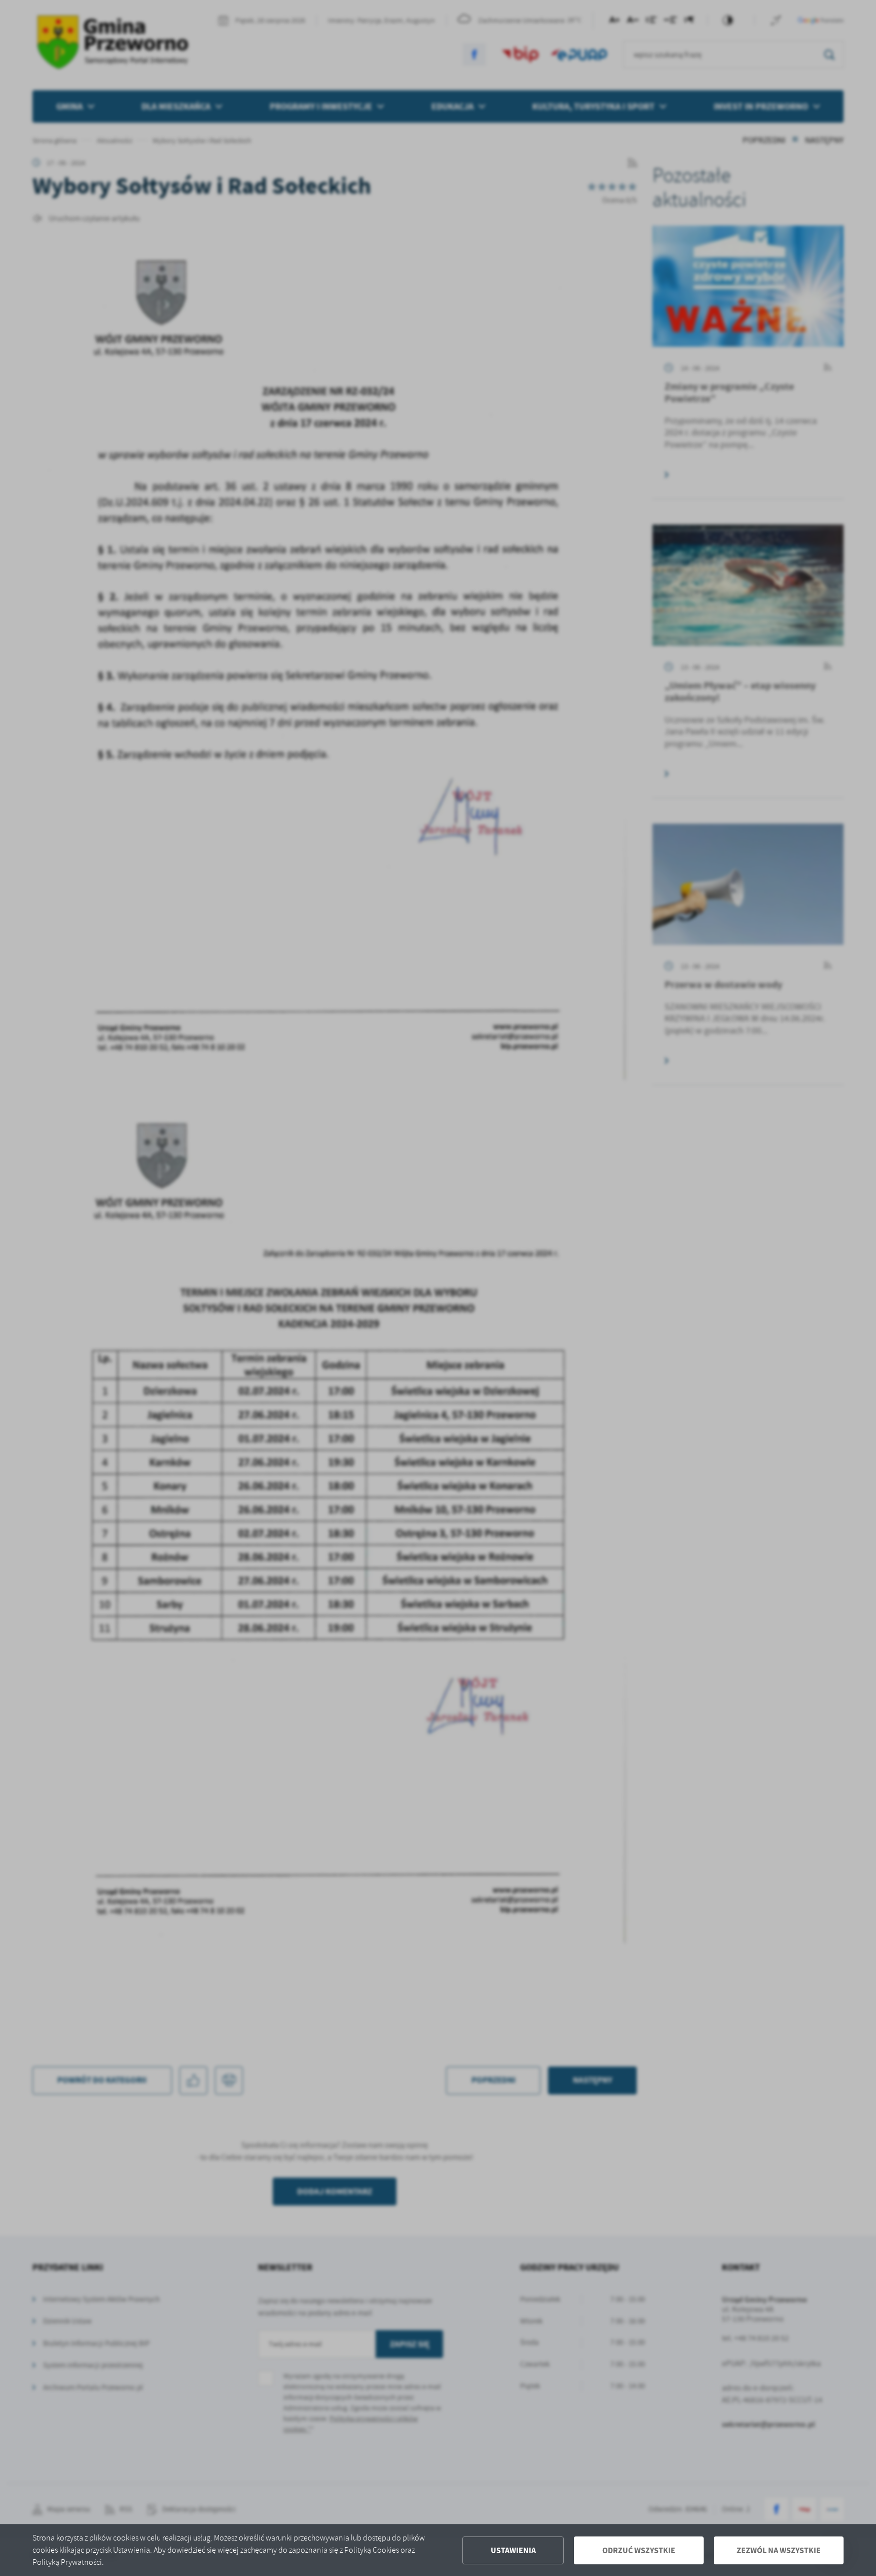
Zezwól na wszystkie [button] (779, 2550)
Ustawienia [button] (513, 2550)
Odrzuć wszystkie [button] (639, 2550)
